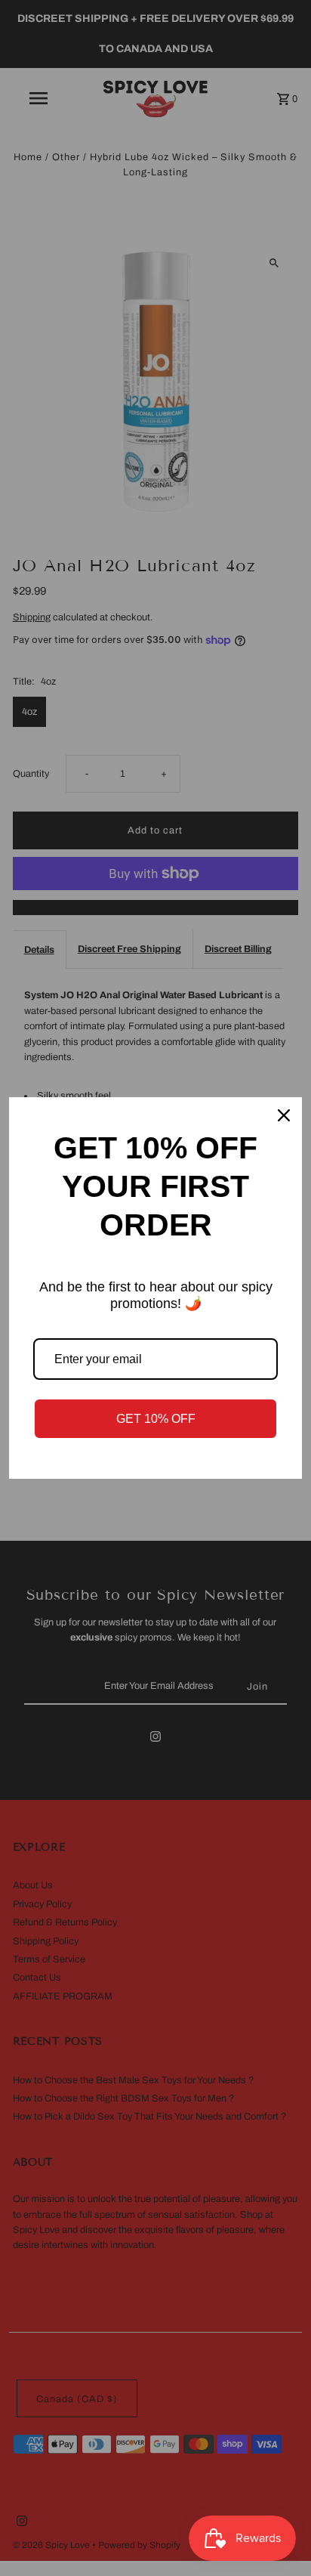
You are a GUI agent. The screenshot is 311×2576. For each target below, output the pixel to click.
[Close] (284, 1115)
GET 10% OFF (156, 1419)
